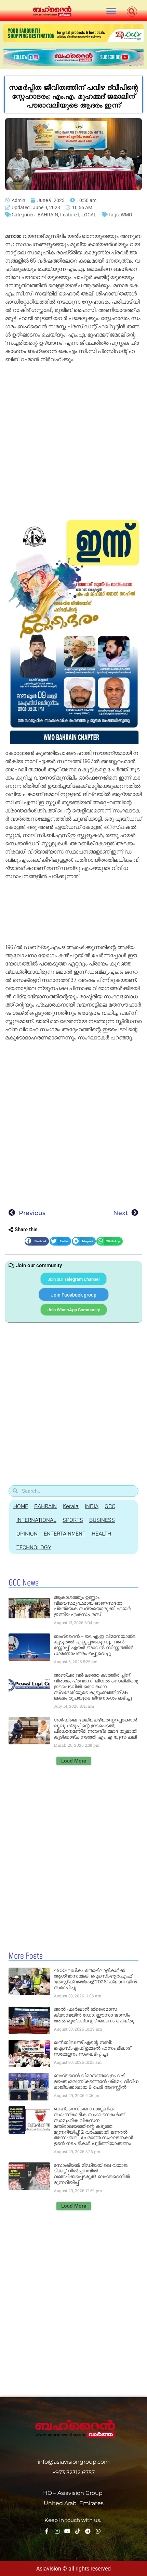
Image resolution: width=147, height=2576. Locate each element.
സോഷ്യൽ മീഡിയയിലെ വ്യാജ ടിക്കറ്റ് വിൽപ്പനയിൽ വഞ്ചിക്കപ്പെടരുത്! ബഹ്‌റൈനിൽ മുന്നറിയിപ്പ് (92, 2174)
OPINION (27, 1534)
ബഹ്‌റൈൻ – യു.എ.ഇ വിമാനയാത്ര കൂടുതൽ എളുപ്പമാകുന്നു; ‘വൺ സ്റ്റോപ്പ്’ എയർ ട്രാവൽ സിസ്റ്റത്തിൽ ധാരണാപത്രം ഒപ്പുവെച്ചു (95, 1645)
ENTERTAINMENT (65, 1534)
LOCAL (89, 215)
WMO (126, 215)
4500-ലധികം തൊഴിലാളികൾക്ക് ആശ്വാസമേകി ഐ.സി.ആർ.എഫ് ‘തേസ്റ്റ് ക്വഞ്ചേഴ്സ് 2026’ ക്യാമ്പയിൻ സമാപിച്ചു (95, 1979)
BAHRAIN (48, 215)
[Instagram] (57, 2531)
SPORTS (73, 1520)
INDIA (92, 1506)
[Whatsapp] (98, 2531)
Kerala (71, 1506)
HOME (21, 1506)
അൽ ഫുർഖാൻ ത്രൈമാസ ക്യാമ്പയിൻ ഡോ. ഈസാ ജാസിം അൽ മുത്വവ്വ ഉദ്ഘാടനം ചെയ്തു (94, 2015)
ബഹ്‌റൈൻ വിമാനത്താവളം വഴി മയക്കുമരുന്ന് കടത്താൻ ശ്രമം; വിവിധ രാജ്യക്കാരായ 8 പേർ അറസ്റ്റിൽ (96, 2081)
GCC (110, 1506)
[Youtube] (67, 2531)
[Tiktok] (78, 2531)
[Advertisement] (73, 442)
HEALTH (101, 1534)
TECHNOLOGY (34, 1547)
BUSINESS (102, 1520)
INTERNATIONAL (36, 1520)
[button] (111, 11)
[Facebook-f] (47, 2531)
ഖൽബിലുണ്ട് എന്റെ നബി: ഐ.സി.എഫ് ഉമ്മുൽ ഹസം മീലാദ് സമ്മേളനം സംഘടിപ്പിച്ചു (92, 2048)
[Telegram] (88, 2531)
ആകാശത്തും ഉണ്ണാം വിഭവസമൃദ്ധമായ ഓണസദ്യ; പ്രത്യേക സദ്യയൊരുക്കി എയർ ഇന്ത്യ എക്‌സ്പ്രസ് (92, 1606)
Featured (70, 215)
